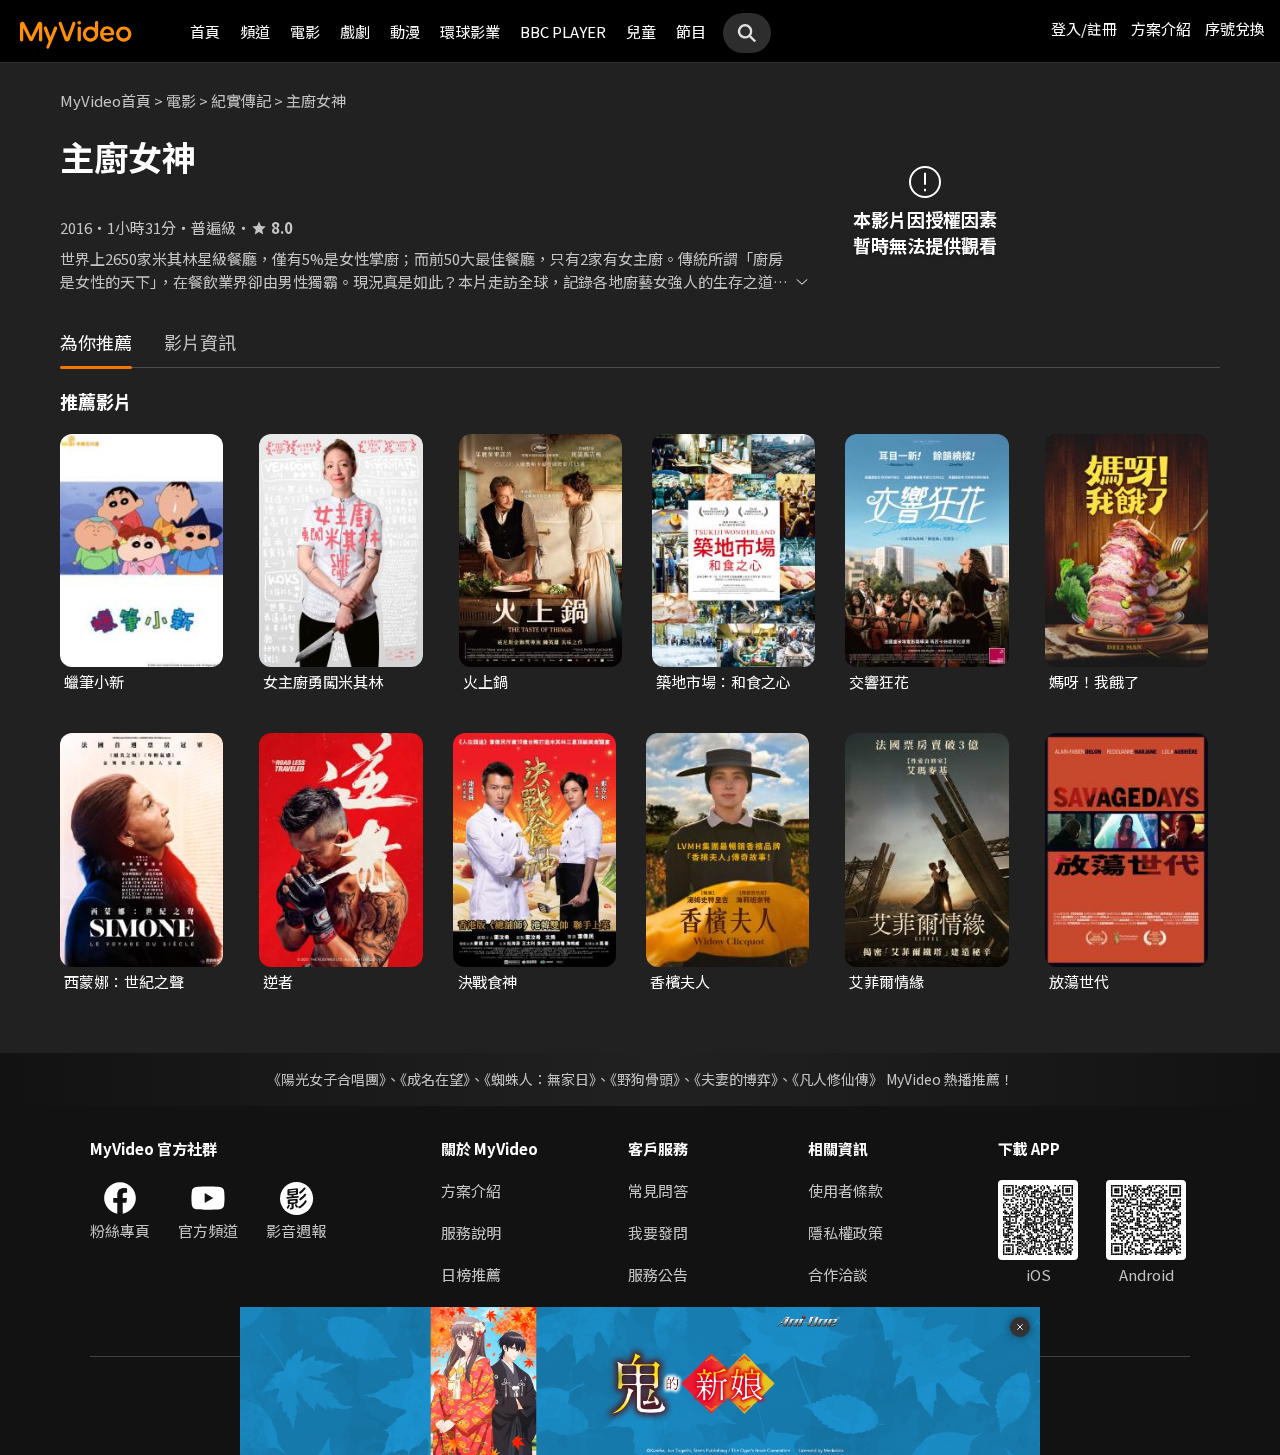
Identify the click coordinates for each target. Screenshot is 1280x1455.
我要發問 (658, 1232)
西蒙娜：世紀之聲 (124, 981)
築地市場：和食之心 (723, 681)
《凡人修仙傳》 (837, 1079)
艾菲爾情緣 (886, 981)
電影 (305, 31)
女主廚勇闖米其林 (323, 681)
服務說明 (471, 1232)
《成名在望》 (435, 1079)
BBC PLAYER (563, 31)
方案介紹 (1161, 28)
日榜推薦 (471, 1274)
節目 (691, 31)
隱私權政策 (845, 1232)
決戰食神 (487, 981)
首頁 (205, 31)
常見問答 (658, 1190)
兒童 (641, 31)
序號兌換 (1235, 28)
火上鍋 (485, 681)
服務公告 (658, 1274)
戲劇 (355, 31)
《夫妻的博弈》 (736, 1079)
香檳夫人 (680, 981)
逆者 (278, 981)
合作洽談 (838, 1274)
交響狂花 (879, 681)
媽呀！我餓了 (1094, 681)
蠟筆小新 (94, 681)
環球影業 (470, 31)
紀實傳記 (241, 100)
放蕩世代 (1079, 981)
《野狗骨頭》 (645, 1079)
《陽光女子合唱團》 (326, 1079)
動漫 (405, 31)
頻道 (255, 31)
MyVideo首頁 (105, 100)
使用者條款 (845, 1190)
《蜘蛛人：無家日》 (540, 1079)
